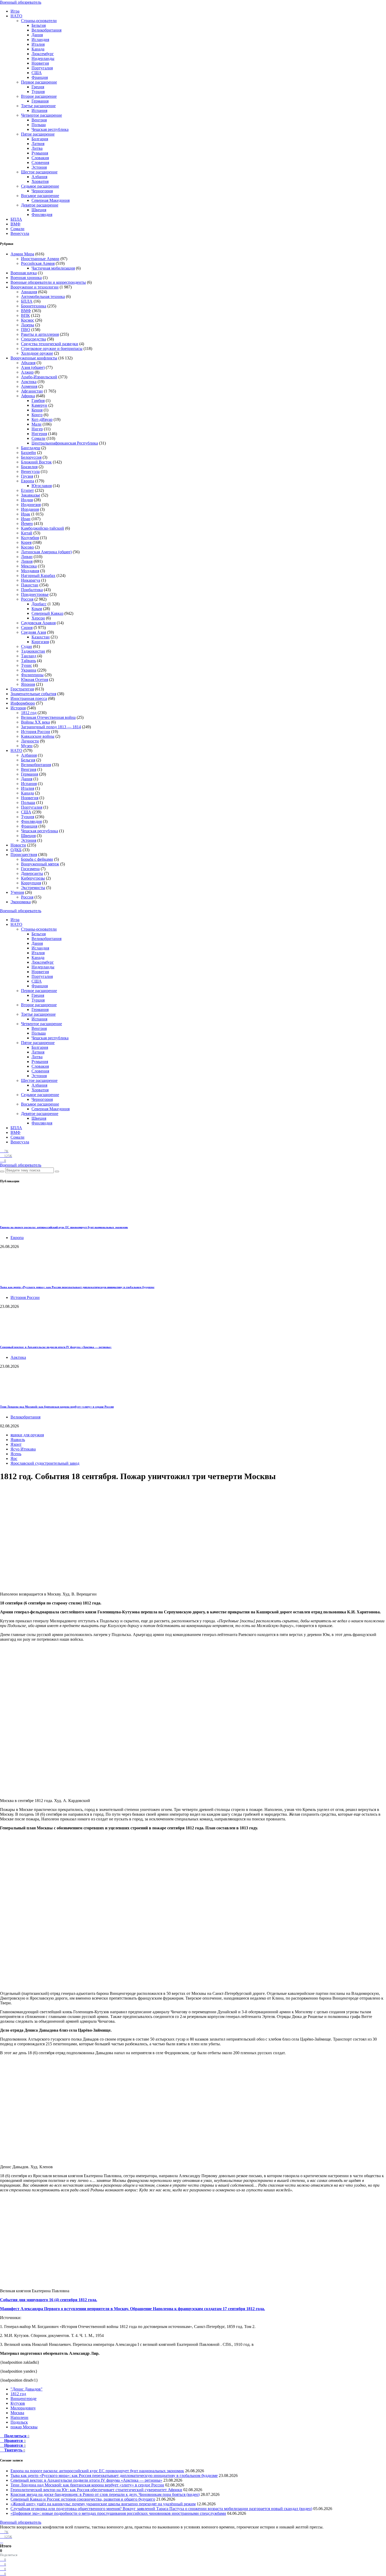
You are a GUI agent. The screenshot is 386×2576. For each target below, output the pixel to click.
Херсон (38, 618)
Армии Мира (22, 254)
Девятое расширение (40, 205)
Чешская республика (50, 129)
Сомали (17, 229)
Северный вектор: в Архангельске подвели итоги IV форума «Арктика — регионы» (56, 1347)
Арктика (29, 382)
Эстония (39, 167)
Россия (27, 599)
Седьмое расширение (40, 186)
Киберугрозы (33, 878)
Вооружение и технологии (35, 287)
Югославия (42, 486)
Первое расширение (39, 82)
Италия (38, 44)
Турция (38, 92)
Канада (38, 49)
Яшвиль (18, 1440)
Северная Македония (51, 200)
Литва (37, 148)
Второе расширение (39, 96)
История (18, 708)
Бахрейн (28, 453)
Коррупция (31, 883)
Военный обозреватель (21, 2)
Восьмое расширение (40, 196)
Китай (27, 533)
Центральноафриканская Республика (65, 443)
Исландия (40, 40)
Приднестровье (35, 594)
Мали (36, 424)
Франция (40, 77)
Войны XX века (35, 722)
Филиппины (32, 675)
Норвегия (40, 63)
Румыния (40, 153)
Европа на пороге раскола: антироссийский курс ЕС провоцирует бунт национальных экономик (64, 1227)
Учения (17, 892)
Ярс (14, 1459)
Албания (39, 177)
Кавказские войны (38, 736)
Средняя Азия (33, 632)
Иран (26, 519)
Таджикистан (33, 651)
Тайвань (28, 661)
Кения (37, 410)
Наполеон (19, 2417)
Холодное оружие (37, 353)
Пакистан (30, 585)
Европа (28, 481)
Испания (39, 110)
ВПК (25, 315)
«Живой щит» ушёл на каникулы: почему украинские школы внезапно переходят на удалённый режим (103, 2504)
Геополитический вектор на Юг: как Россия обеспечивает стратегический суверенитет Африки (96, 2490)
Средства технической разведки (50, 344)
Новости (18, 845)
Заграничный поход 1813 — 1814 (51, 727)
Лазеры (28, 325)
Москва (17, 2413)
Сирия (27, 628)
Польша (39, 125)
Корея (26, 542)
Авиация (29, 292)
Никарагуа (31, 580)
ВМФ (15, 224)
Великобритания (46, 30)
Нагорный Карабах (38, 575)
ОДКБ (16, 850)
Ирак (26, 514)
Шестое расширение (39, 172)
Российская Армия (38, 263)
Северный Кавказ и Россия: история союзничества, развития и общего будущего (83, 2499)
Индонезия (31, 505)
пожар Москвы (24, 2427)
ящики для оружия (27, 1435)
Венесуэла (20, 233)
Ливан (27, 557)
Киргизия (40, 642)
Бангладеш (31, 448)
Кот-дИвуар (42, 419)
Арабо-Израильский (39, 377)
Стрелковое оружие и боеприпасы (52, 349)
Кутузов (18, 2403)
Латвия (38, 144)
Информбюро (23, 703)
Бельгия (39, 25)
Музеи (27, 746)
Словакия (40, 158)
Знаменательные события (33, 694)
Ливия (27, 561)
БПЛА (16, 219)
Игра (15, 11)
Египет (27, 490)
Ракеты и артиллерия (40, 334)
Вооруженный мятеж (40, 864)
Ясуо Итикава (23, 1449)
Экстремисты (33, 888)
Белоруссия (31, 457)
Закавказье (31, 495)
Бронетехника (34, 306)
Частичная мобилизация (53, 268)
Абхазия (28, 363)
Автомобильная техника (43, 296)
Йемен (27, 523)
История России (36, 732)
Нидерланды (43, 58)
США (37, 73)
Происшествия (24, 855)
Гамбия (38, 401)
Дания (37, 35)
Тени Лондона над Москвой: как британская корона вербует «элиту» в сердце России (57, 1407)
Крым (37, 609)
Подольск (19, 2422)
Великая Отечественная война (48, 717)
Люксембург (43, 54)
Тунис (27, 665)
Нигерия (39, 434)
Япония (28, 684)
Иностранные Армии (40, 259)
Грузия (27, 476)
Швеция (39, 210)
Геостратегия (22, 689)
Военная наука (24, 273)
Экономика (21, 902)
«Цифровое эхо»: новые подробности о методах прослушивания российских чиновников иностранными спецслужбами (118, 2513)
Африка (28, 396)
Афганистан (32, 391)
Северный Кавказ (47, 613)
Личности (30, 741)
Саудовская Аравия (38, 623)
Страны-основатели (39, 21)
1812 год (29, 713)
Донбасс (39, 604)
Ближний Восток (36, 462)
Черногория (42, 191)
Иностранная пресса (29, 698)
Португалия (42, 68)
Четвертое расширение (41, 115)
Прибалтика (32, 590)
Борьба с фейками (37, 859)
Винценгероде (24, 2399)
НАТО (16, 16)
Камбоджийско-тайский (43, 528)
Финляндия (42, 215)
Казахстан (41, 637)
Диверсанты (32, 873)
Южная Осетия (35, 680)
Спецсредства (33, 339)
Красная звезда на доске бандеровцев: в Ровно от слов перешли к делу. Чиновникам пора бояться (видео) (105, 2494)
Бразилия (29, 467)
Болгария (40, 139)
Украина (29, 670)
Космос (28, 320)
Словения (40, 162)
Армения (29, 386)
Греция (38, 87)
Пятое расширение (38, 134)
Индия (27, 500)
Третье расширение (38, 106)
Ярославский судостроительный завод (45, 1463)
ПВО (26, 330)
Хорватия (40, 181)
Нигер (37, 429)
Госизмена (30, 869)
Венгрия (39, 120)
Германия (40, 101)
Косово (27, 547)
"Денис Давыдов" (27, 2389)
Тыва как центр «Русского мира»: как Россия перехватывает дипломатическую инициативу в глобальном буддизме (77, 1287)
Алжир (27, 372)
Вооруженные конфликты (34, 358)
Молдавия (30, 571)
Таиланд (29, 656)
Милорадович (23, 2408)
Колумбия (30, 538)
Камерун (39, 405)
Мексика (29, 566)
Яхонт (16, 1444)
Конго (37, 415)
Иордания (30, 509)
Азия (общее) (33, 367)
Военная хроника (26, 278)
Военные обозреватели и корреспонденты (48, 282)
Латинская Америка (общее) (46, 552)
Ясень (16, 1454)
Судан (27, 646)
